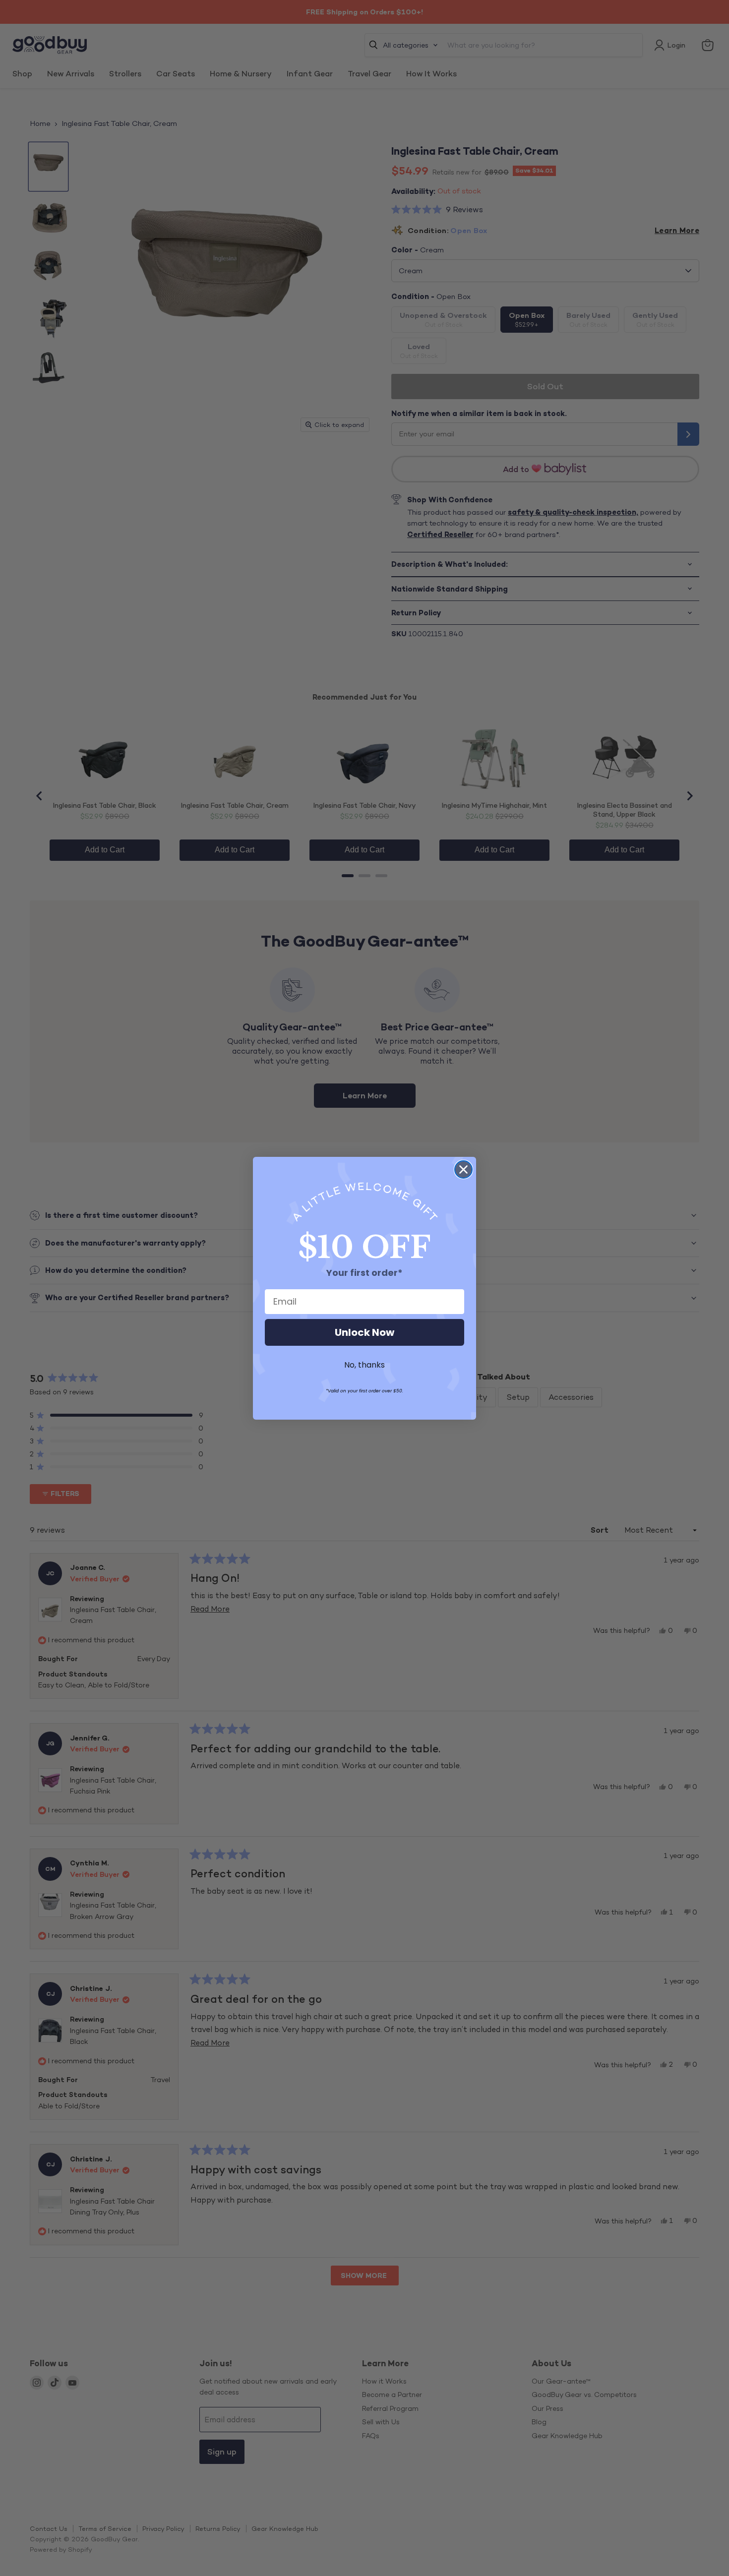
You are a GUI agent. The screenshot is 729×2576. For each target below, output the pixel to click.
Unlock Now (364, 1332)
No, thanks (364, 1365)
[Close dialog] (463, 1169)
